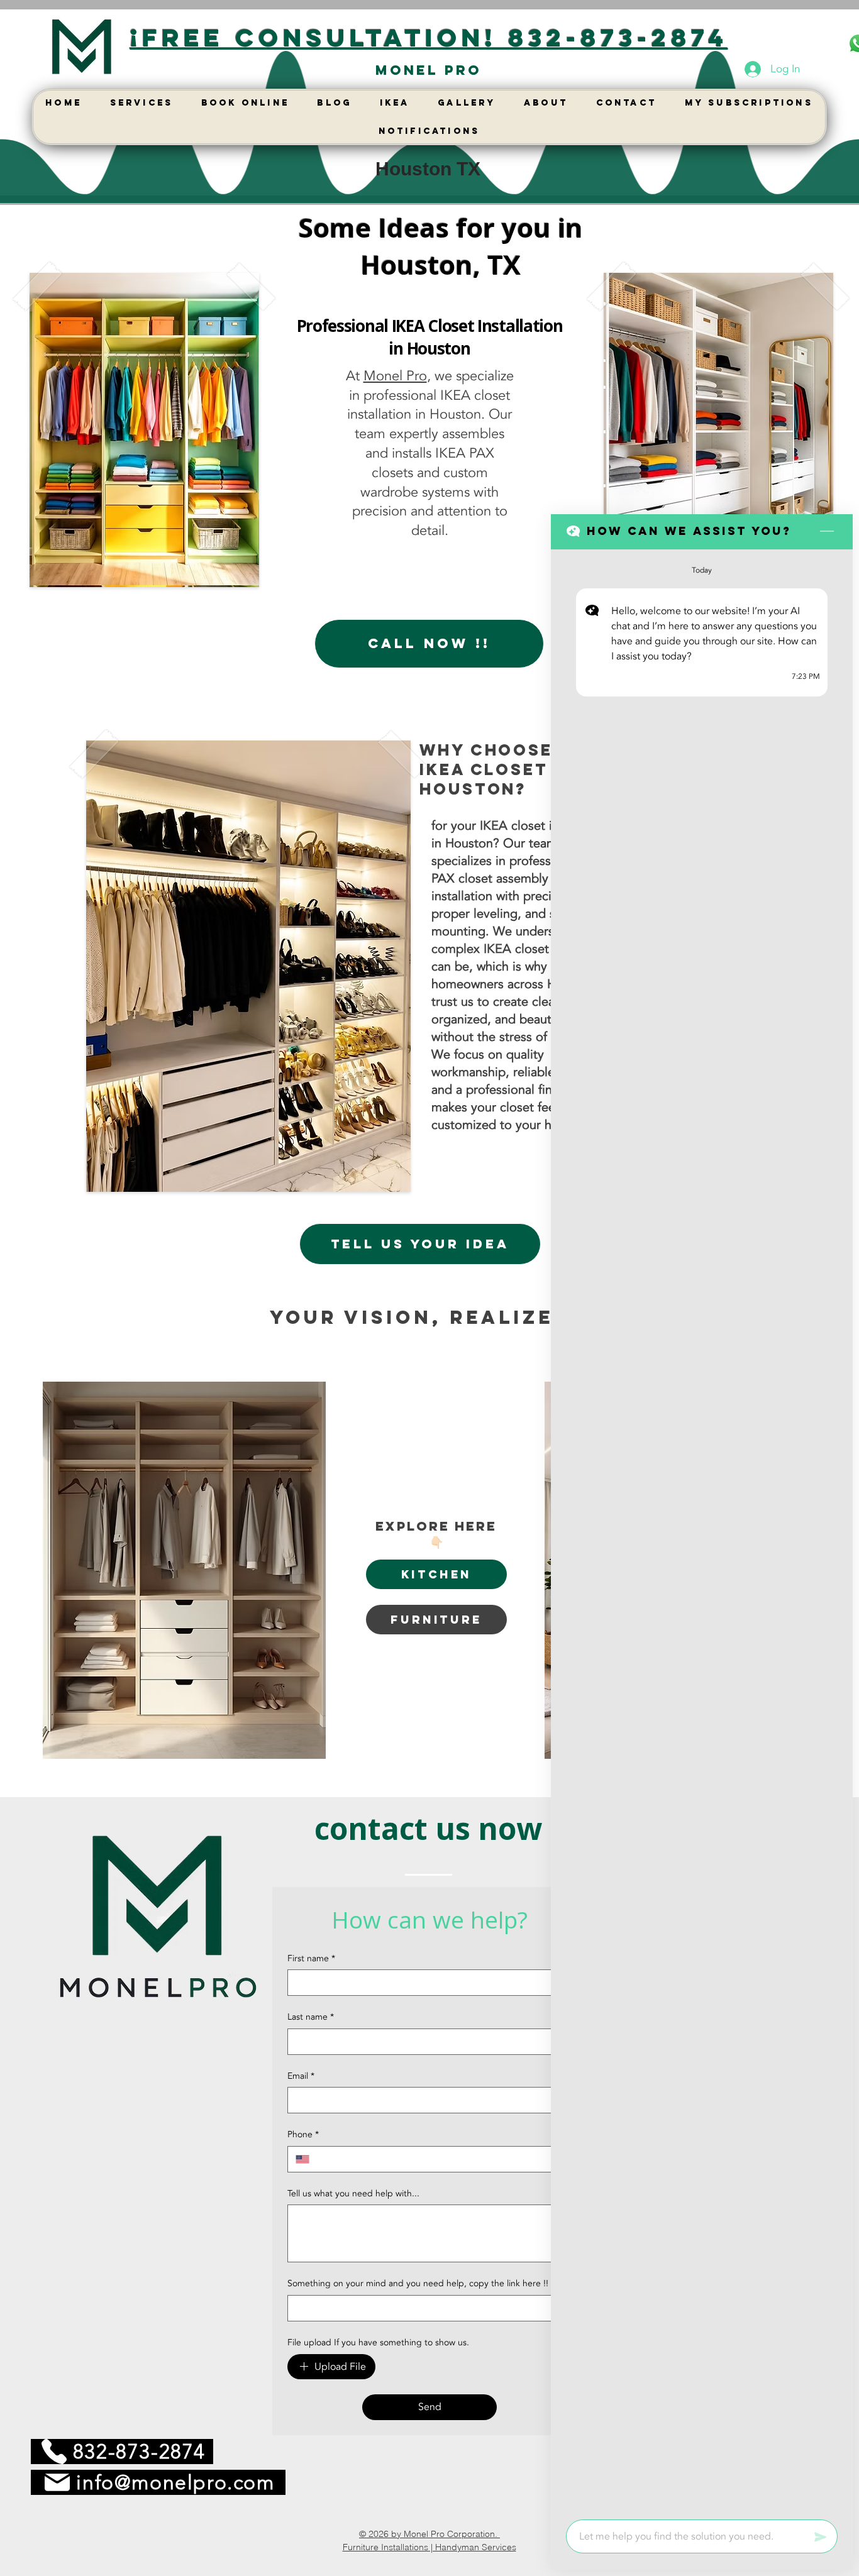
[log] (702, 1531)
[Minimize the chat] (827, 532)
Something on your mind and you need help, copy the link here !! (418, 2283)
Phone (303, 2134)
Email (301, 2076)
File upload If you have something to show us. (378, 2342)
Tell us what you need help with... (353, 2193)
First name (311, 1958)
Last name (311, 2017)
